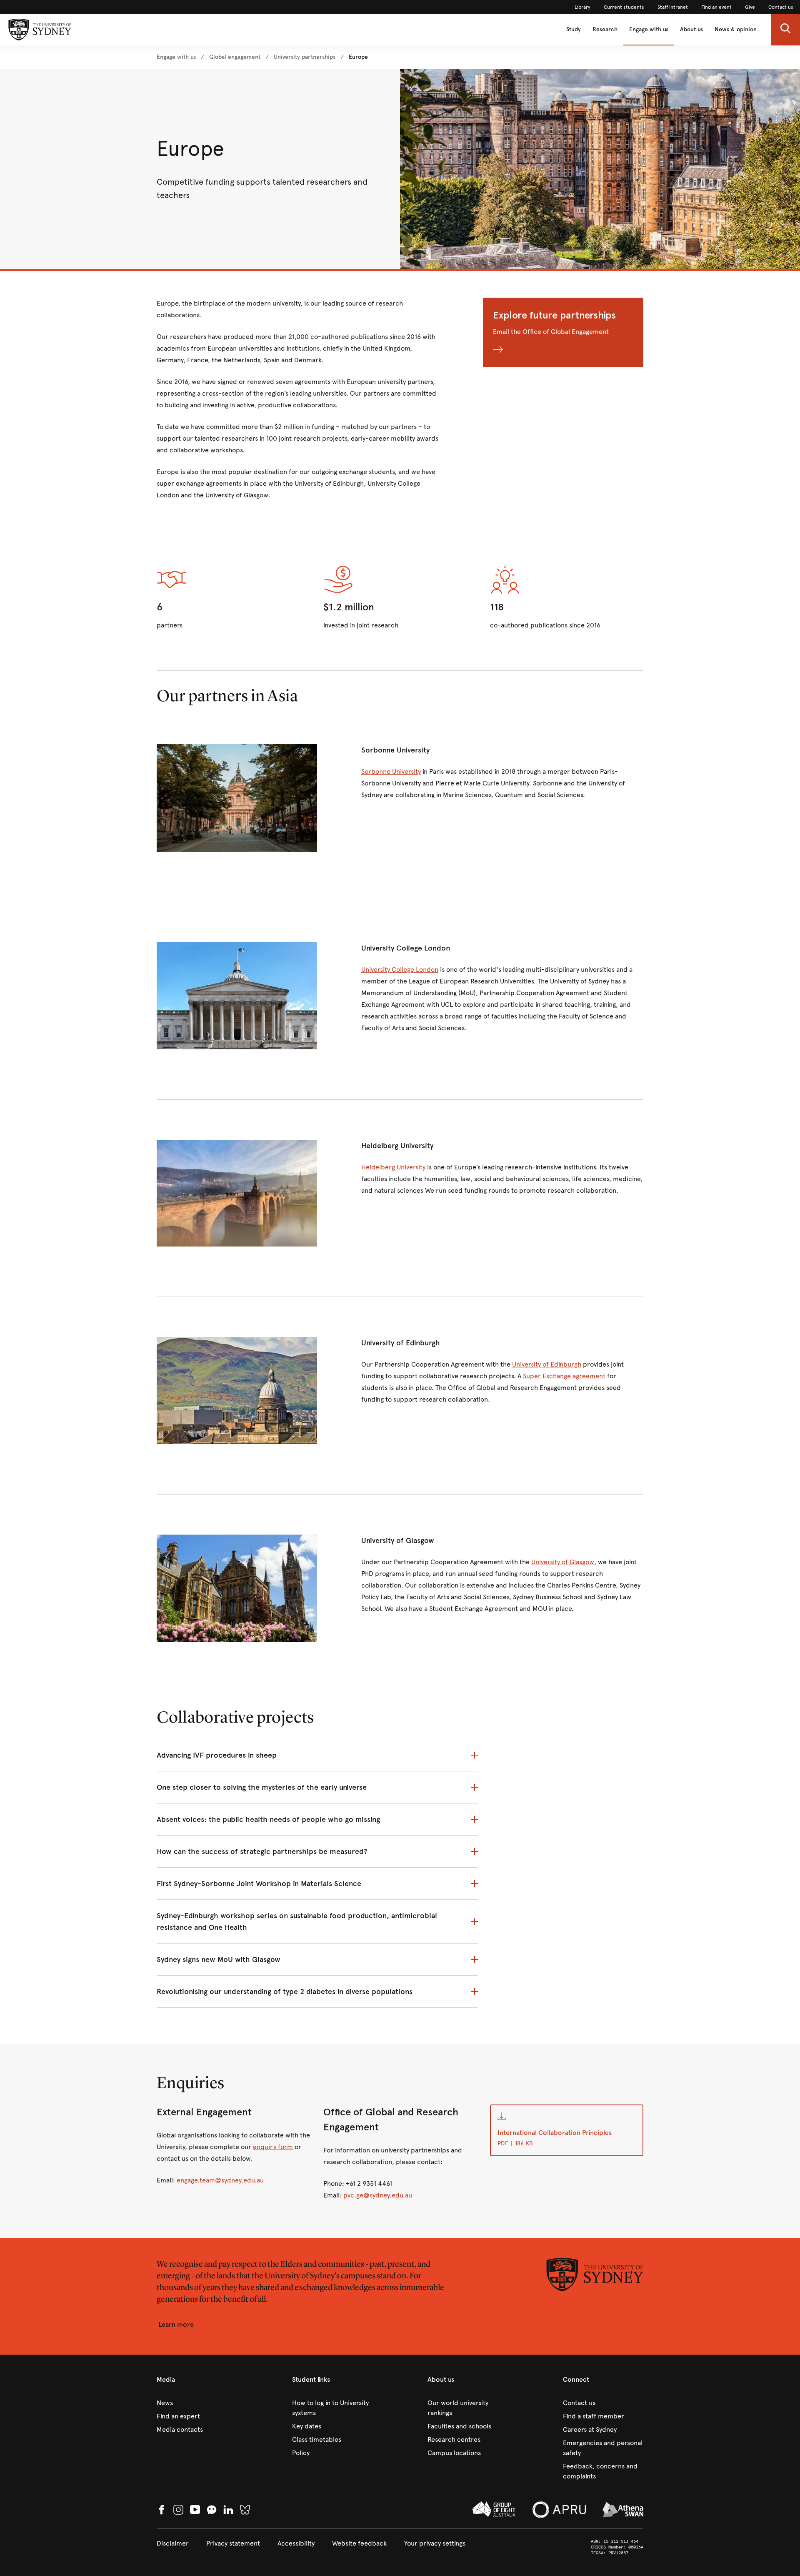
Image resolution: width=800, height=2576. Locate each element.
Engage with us (649, 29)
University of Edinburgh (547, 1364)
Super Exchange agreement (564, 1376)
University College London (400, 969)
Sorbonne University (391, 771)
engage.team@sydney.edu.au (220, 2180)
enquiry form (273, 2147)
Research (605, 29)
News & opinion (736, 29)
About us (691, 29)
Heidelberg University (393, 1167)
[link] (582, 7)
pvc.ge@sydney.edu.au (378, 2195)
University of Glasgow (563, 1562)
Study (574, 29)
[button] (785, 30)
